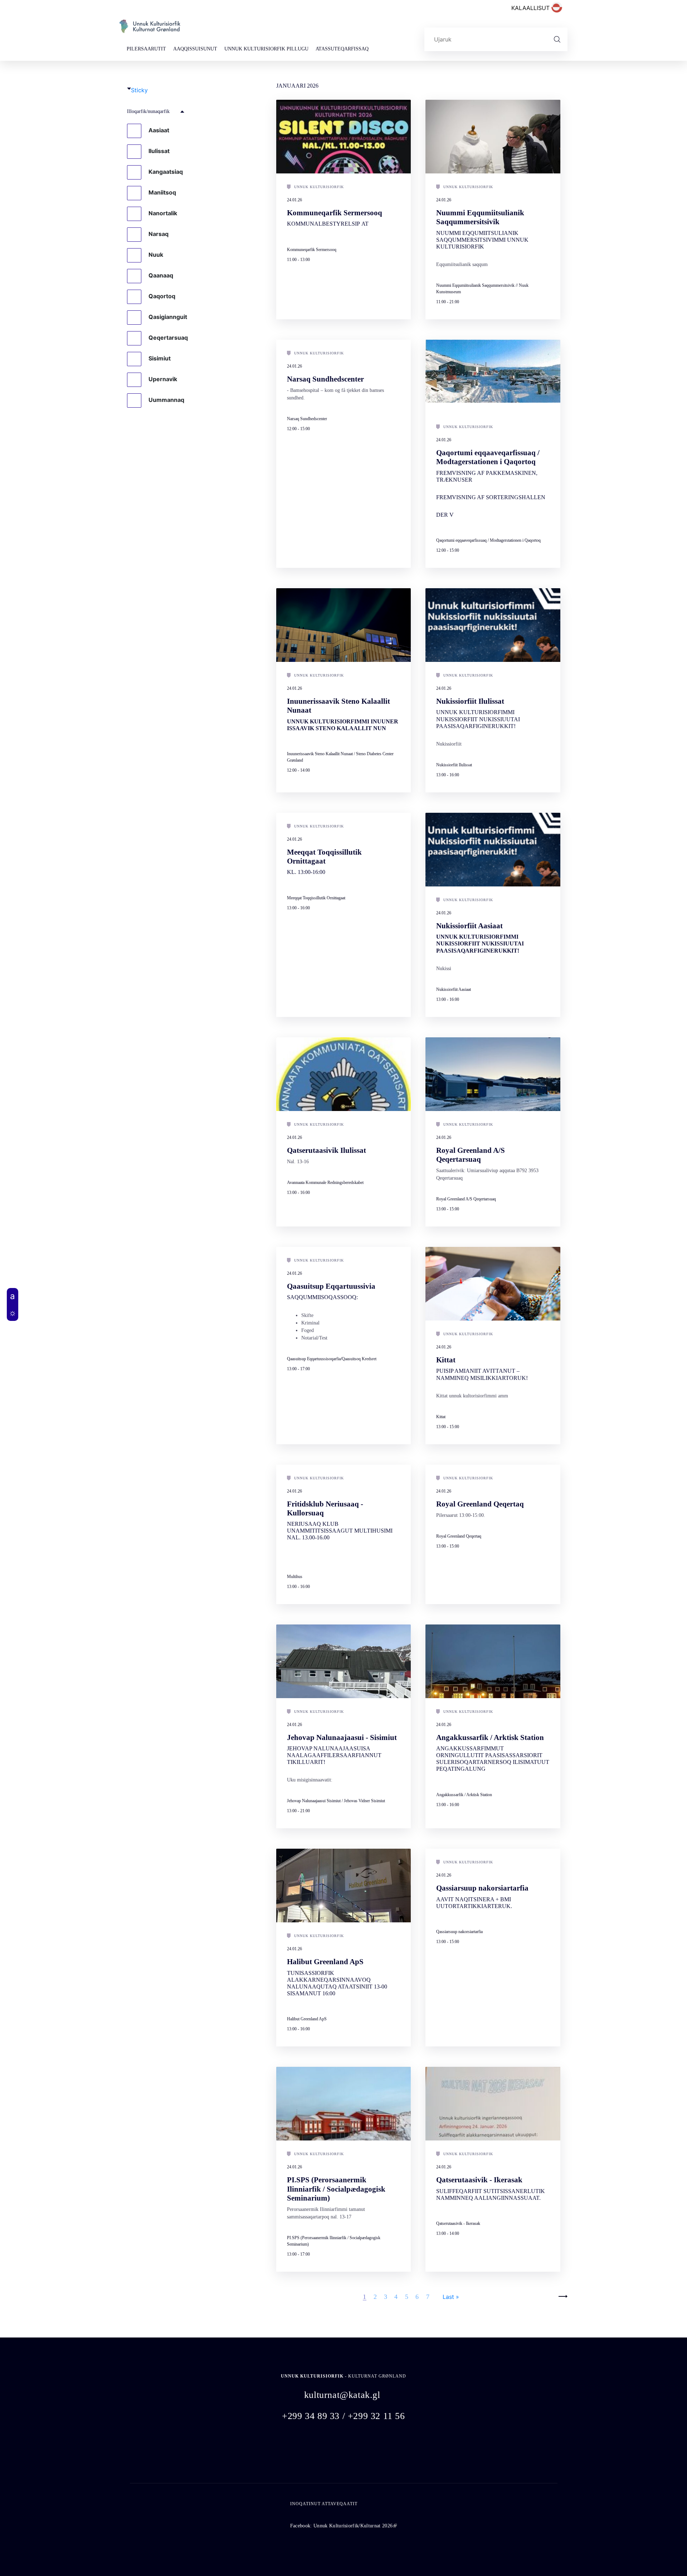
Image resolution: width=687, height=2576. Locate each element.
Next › (559, 2296)
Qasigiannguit (168, 317)
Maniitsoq (162, 192)
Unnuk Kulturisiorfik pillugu (266, 49)
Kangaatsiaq (166, 172)
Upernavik (163, 379)
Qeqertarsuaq (168, 338)
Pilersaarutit (146, 49)
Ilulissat (159, 151)
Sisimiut (160, 358)
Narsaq (159, 234)
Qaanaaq (161, 275)
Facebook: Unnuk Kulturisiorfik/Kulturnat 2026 (343, 2526)
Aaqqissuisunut (195, 49)
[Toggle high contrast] (13, 1313)
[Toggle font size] (13, 1296)
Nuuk (156, 255)
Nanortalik (163, 213)
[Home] (150, 29)
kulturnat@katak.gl (342, 2395)
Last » (451, 2297)
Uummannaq (166, 400)
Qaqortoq (162, 296)
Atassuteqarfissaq (342, 49)
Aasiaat (159, 130)
